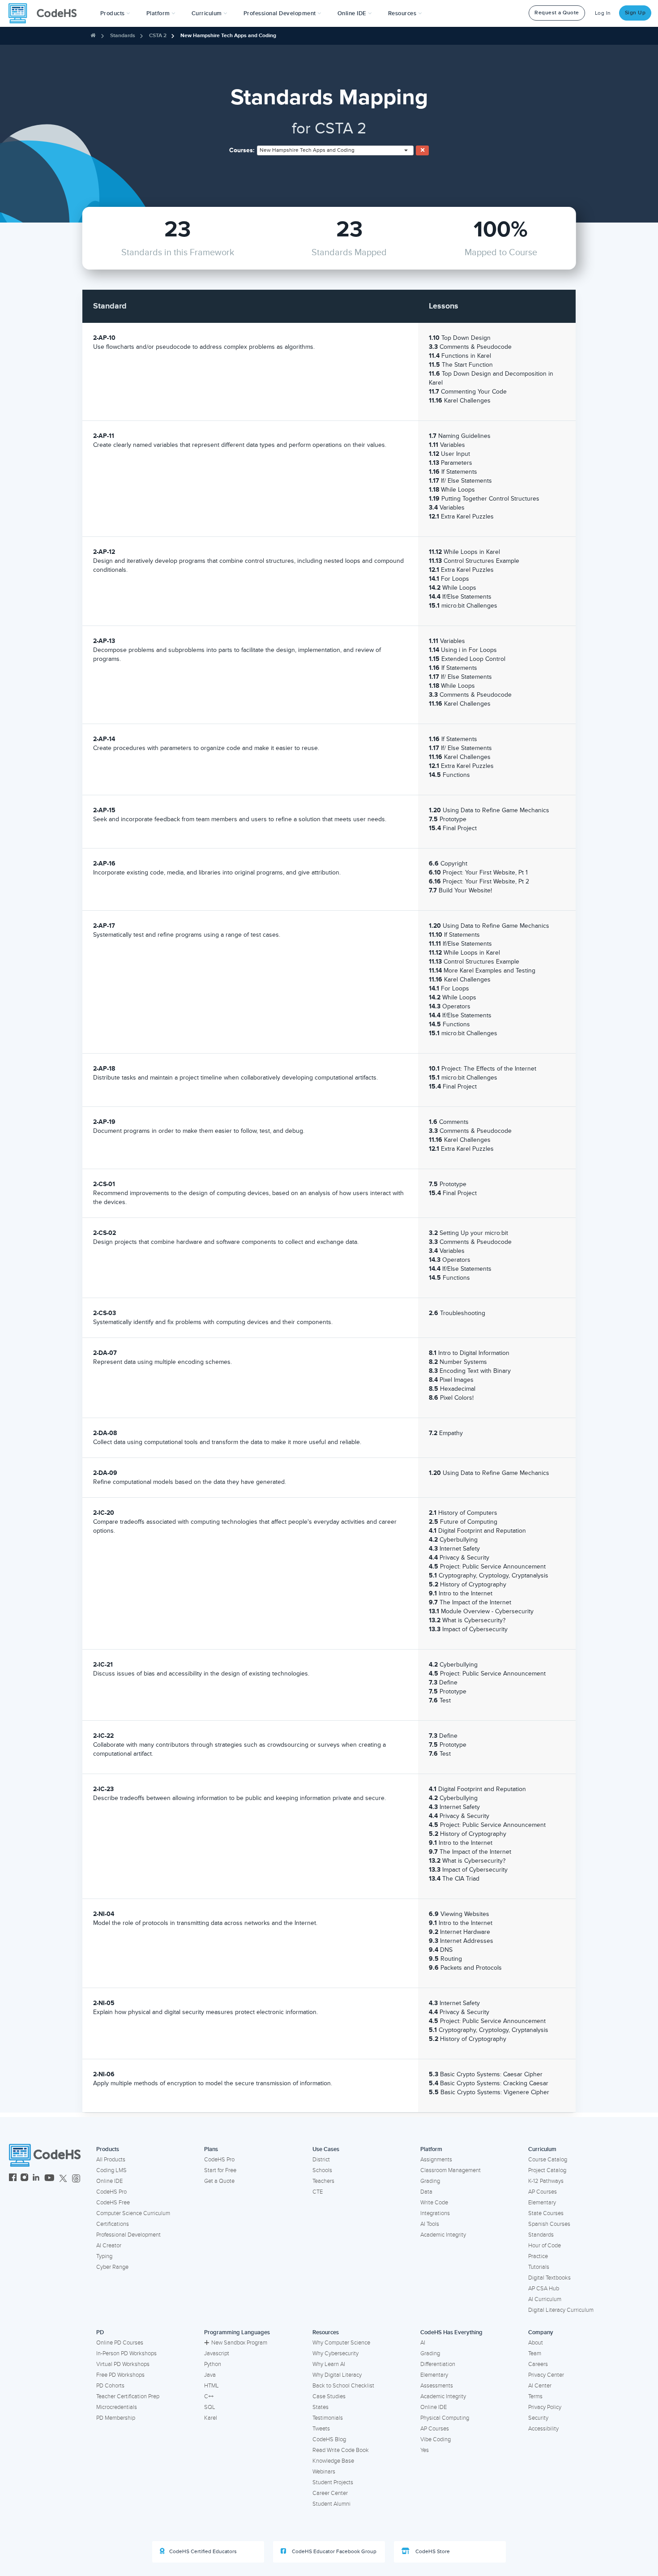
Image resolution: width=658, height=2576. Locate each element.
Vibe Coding (436, 2439)
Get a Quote (219, 2181)
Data (426, 2192)
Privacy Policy (545, 2407)
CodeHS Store (432, 2552)
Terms (535, 2396)
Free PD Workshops (120, 2375)
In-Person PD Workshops (126, 2353)
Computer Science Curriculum (133, 2213)
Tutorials (539, 2267)
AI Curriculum (545, 2299)
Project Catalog (547, 2170)
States (320, 2407)
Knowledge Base (333, 2461)
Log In (603, 13)
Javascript (217, 2353)
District (321, 2160)
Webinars (324, 2472)
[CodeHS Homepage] (46, 13)
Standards (123, 36)
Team (535, 2353)
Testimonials (328, 2418)
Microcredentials (117, 2407)
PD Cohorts (110, 2386)
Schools (322, 2170)
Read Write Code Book (341, 2450)
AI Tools (430, 2224)
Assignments (436, 2160)
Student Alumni (331, 2504)
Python (213, 2364)
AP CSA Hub (544, 2289)
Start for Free (220, 2170)
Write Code (434, 2203)
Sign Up (635, 13)
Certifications (113, 2224)
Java (210, 2375)
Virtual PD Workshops (123, 2364)
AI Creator (109, 2246)
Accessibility (543, 2429)
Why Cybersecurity (335, 2353)
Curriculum (542, 2149)
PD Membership (116, 2418)
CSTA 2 (158, 36)
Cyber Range (112, 2267)
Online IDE (109, 2181)
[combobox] (335, 150)
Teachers (323, 2181)
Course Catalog (548, 2160)
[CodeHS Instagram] (24, 2179)
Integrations (435, 2213)
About (536, 2343)
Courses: (242, 150)
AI (423, 2343)
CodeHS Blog (329, 2439)
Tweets (321, 2429)
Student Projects (333, 2482)
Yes (425, 2450)
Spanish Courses (549, 2224)
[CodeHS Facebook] (13, 2179)
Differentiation (438, 2364)
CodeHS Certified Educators (203, 2552)
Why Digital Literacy (337, 2375)
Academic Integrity (443, 2235)
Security (538, 2418)
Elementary (542, 2203)
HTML (211, 2386)
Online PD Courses (120, 2343)
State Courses (546, 2213)
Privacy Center (546, 2375)
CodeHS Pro (111, 2192)
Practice (538, 2256)
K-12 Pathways (546, 2181)
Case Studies (329, 2396)
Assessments (437, 2386)
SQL (210, 2407)
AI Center (540, 2386)
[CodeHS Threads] (76, 2179)
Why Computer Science (341, 2343)
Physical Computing (445, 2418)
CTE (318, 2192)
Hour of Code (545, 2246)
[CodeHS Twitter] (63, 2179)
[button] (115, 13)
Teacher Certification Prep (128, 2396)
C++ (209, 2396)
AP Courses (543, 2192)
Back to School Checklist (343, 2386)
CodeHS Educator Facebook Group (333, 2552)
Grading (430, 2181)
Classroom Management (451, 2170)
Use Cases (326, 2149)
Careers (538, 2364)
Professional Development (128, 2235)
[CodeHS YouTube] (49, 2179)
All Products (111, 2160)
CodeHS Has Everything (451, 2332)
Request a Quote (557, 13)
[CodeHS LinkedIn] (36, 2179)
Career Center (330, 2493)
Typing (104, 2256)
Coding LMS (111, 2170)
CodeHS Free (113, 2203)
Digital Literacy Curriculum (561, 2310)
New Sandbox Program (239, 2343)
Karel (211, 2418)
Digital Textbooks (549, 2278)
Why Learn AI (329, 2364)
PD (100, 2332)
